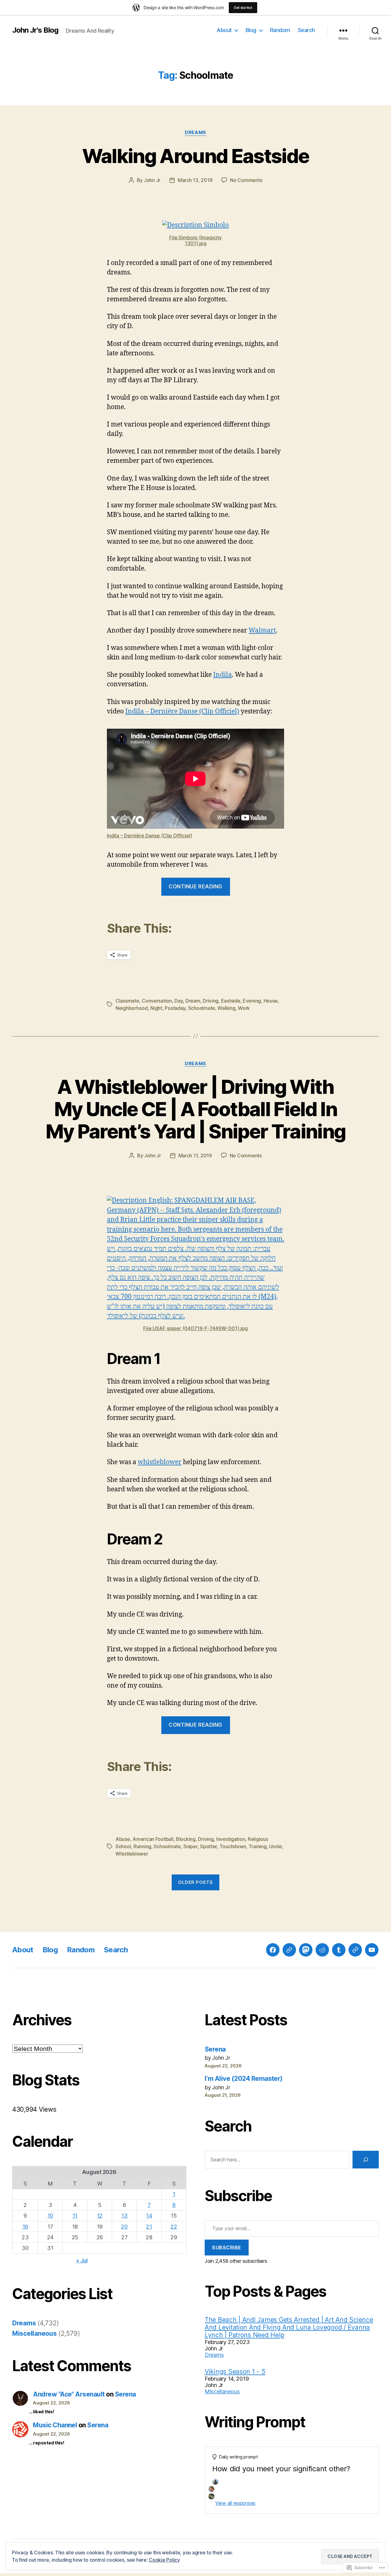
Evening (252, 1001)
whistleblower (160, 1462)
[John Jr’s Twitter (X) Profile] (355, 1950)
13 (124, 2216)
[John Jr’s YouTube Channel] (372, 1950)
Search (306, 30)
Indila (223, 675)
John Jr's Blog (35, 30)
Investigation (231, 1839)
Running (142, 1846)
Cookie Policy (164, 2560)
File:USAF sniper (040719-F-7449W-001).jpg (195, 1328)
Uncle (276, 1846)
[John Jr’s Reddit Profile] (322, 1950)
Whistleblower (132, 1854)
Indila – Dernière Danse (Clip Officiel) (182, 711)
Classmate (127, 1001)
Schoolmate (202, 1008)
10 (50, 2216)
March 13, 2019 (195, 180)
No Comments (246, 180)
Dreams (195, 132)
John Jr (152, 180)
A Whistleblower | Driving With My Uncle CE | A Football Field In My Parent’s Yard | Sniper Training (196, 1109)
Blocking (186, 1839)
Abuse (123, 1839)
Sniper (190, 1846)
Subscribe (227, 2248)
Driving (211, 1001)
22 (174, 2227)
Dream (193, 1001)
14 (149, 2216)
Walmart (262, 631)
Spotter (208, 1846)
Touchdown (233, 1846)
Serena (125, 2394)
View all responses (235, 2503)
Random (280, 30)
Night (156, 1008)
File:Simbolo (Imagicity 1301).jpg (195, 240)
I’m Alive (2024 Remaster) (244, 2079)
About (224, 30)
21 (149, 2227)
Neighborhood (132, 1008)
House (271, 1001)
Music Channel (55, 2425)
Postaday (175, 1008)
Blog (251, 30)
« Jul (82, 2260)
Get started (243, 7)
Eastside (231, 1001)
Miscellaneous (35, 2333)
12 (100, 2216)
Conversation (157, 1001)
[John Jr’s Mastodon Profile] (306, 1950)
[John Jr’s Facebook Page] (273, 1950)
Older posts (195, 1882)
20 (124, 2227)
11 (75, 2216)
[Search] (366, 2160)
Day (179, 1001)
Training (258, 1846)
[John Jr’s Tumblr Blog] (339, 1950)
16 (25, 2227)
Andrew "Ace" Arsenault (69, 2394)
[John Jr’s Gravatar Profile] (289, 1950)
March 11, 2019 (195, 1156)
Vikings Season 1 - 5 (235, 2372)
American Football (153, 1839)
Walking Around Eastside (196, 156)
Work (244, 1008)
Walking (226, 1008)
